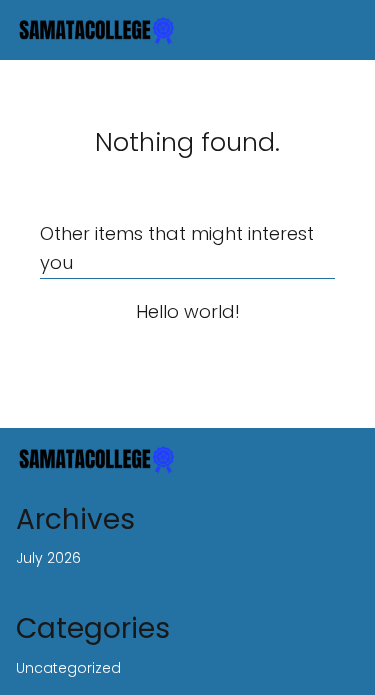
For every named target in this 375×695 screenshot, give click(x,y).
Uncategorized (68, 668)
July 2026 (48, 558)
